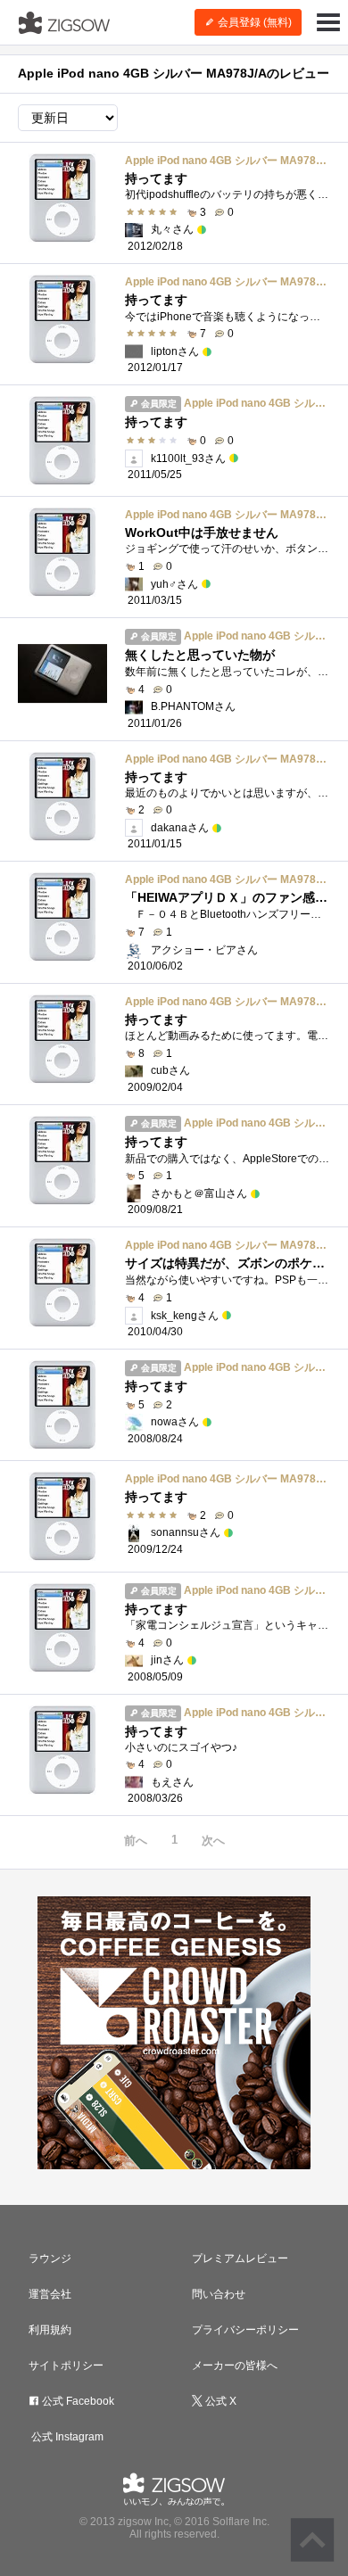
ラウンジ (50, 2258)
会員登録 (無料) (253, 22)
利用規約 (50, 2330)
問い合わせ (219, 2294)
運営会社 (50, 2294)
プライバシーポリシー (245, 2330)
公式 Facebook (77, 2401)
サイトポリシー (66, 2365)
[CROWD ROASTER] (174, 2033)
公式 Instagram (66, 2437)
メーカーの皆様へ (235, 2365)
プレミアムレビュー (240, 2258)
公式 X (220, 2401)
